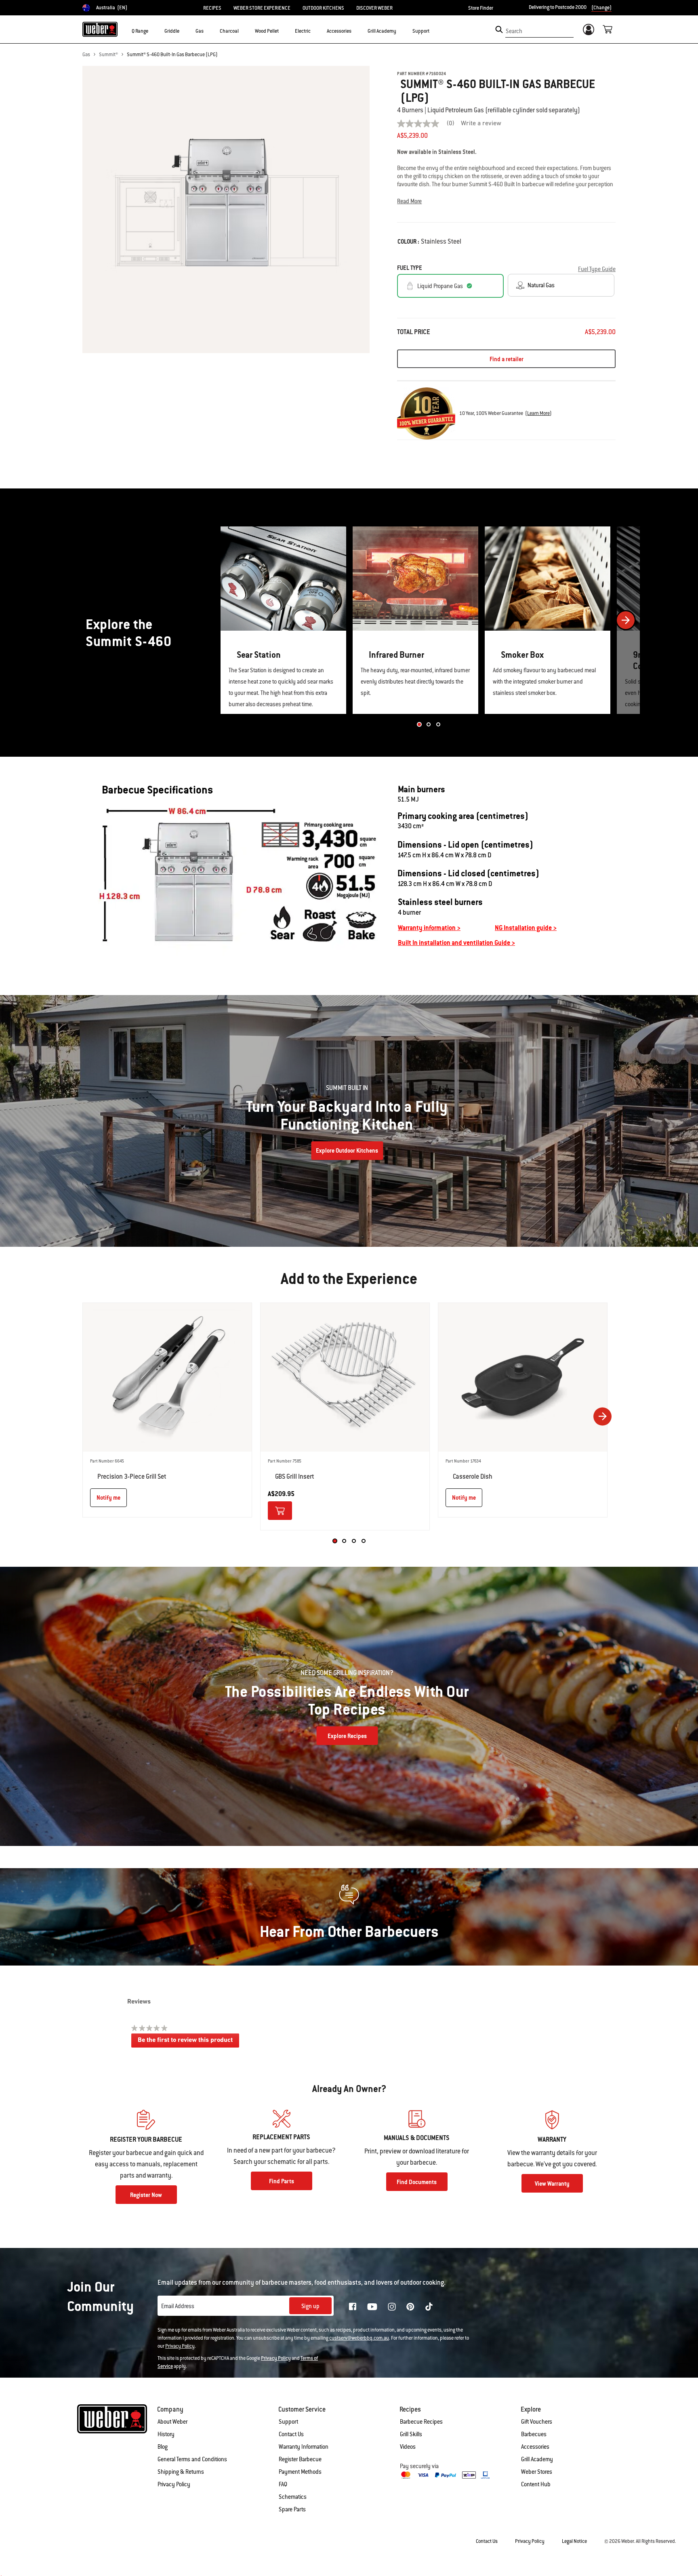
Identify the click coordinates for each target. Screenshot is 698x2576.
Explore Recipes (347, 1736)
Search (514, 31)
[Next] (626, 620)
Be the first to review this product (188, 2042)
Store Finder (481, 8)
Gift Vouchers (537, 2422)
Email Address (178, 2306)
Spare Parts (292, 2509)
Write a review (481, 124)
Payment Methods (300, 2472)
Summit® (108, 55)
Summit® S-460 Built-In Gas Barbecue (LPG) (172, 55)
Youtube (372, 2307)
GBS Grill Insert (295, 1476)
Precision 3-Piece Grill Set (132, 1476)
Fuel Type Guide (597, 269)
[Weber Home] (100, 29)
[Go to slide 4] (364, 1541)
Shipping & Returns (181, 2472)
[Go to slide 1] (419, 724)
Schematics (293, 2497)
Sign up (310, 2306)
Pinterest (410, 2307)
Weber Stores (537, 2472)
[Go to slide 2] (429, 724)
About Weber (172, 2422)
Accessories (535, 2447)
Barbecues (534, 2434)
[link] (429, 124)
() (538, 413)
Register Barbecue (300, 2459)
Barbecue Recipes (421, 2422)
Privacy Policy (180, 2346)
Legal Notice (574, 2541)
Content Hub (536, 2484)
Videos (408, 2447)
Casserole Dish (473, 1476)
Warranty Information (304, 2447)
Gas (86, 55)
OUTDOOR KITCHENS (323, 8)
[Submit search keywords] (499, 29)
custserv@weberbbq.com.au (359, 2338)
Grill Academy (537, 2459)
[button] (153, 31)
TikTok (429, 2307)
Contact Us (291, 2434)
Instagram (392, 2307)
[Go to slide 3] (438, 724)
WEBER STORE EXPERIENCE (262, 8)
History (166, 2434)
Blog (163, 2447)
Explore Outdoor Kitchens (347, 1151)
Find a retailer (507, 359)
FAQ (283, 2484)
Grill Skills (411, 2434)
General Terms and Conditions (192, 2459)
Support (288, 2422)
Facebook (353, 2307)
